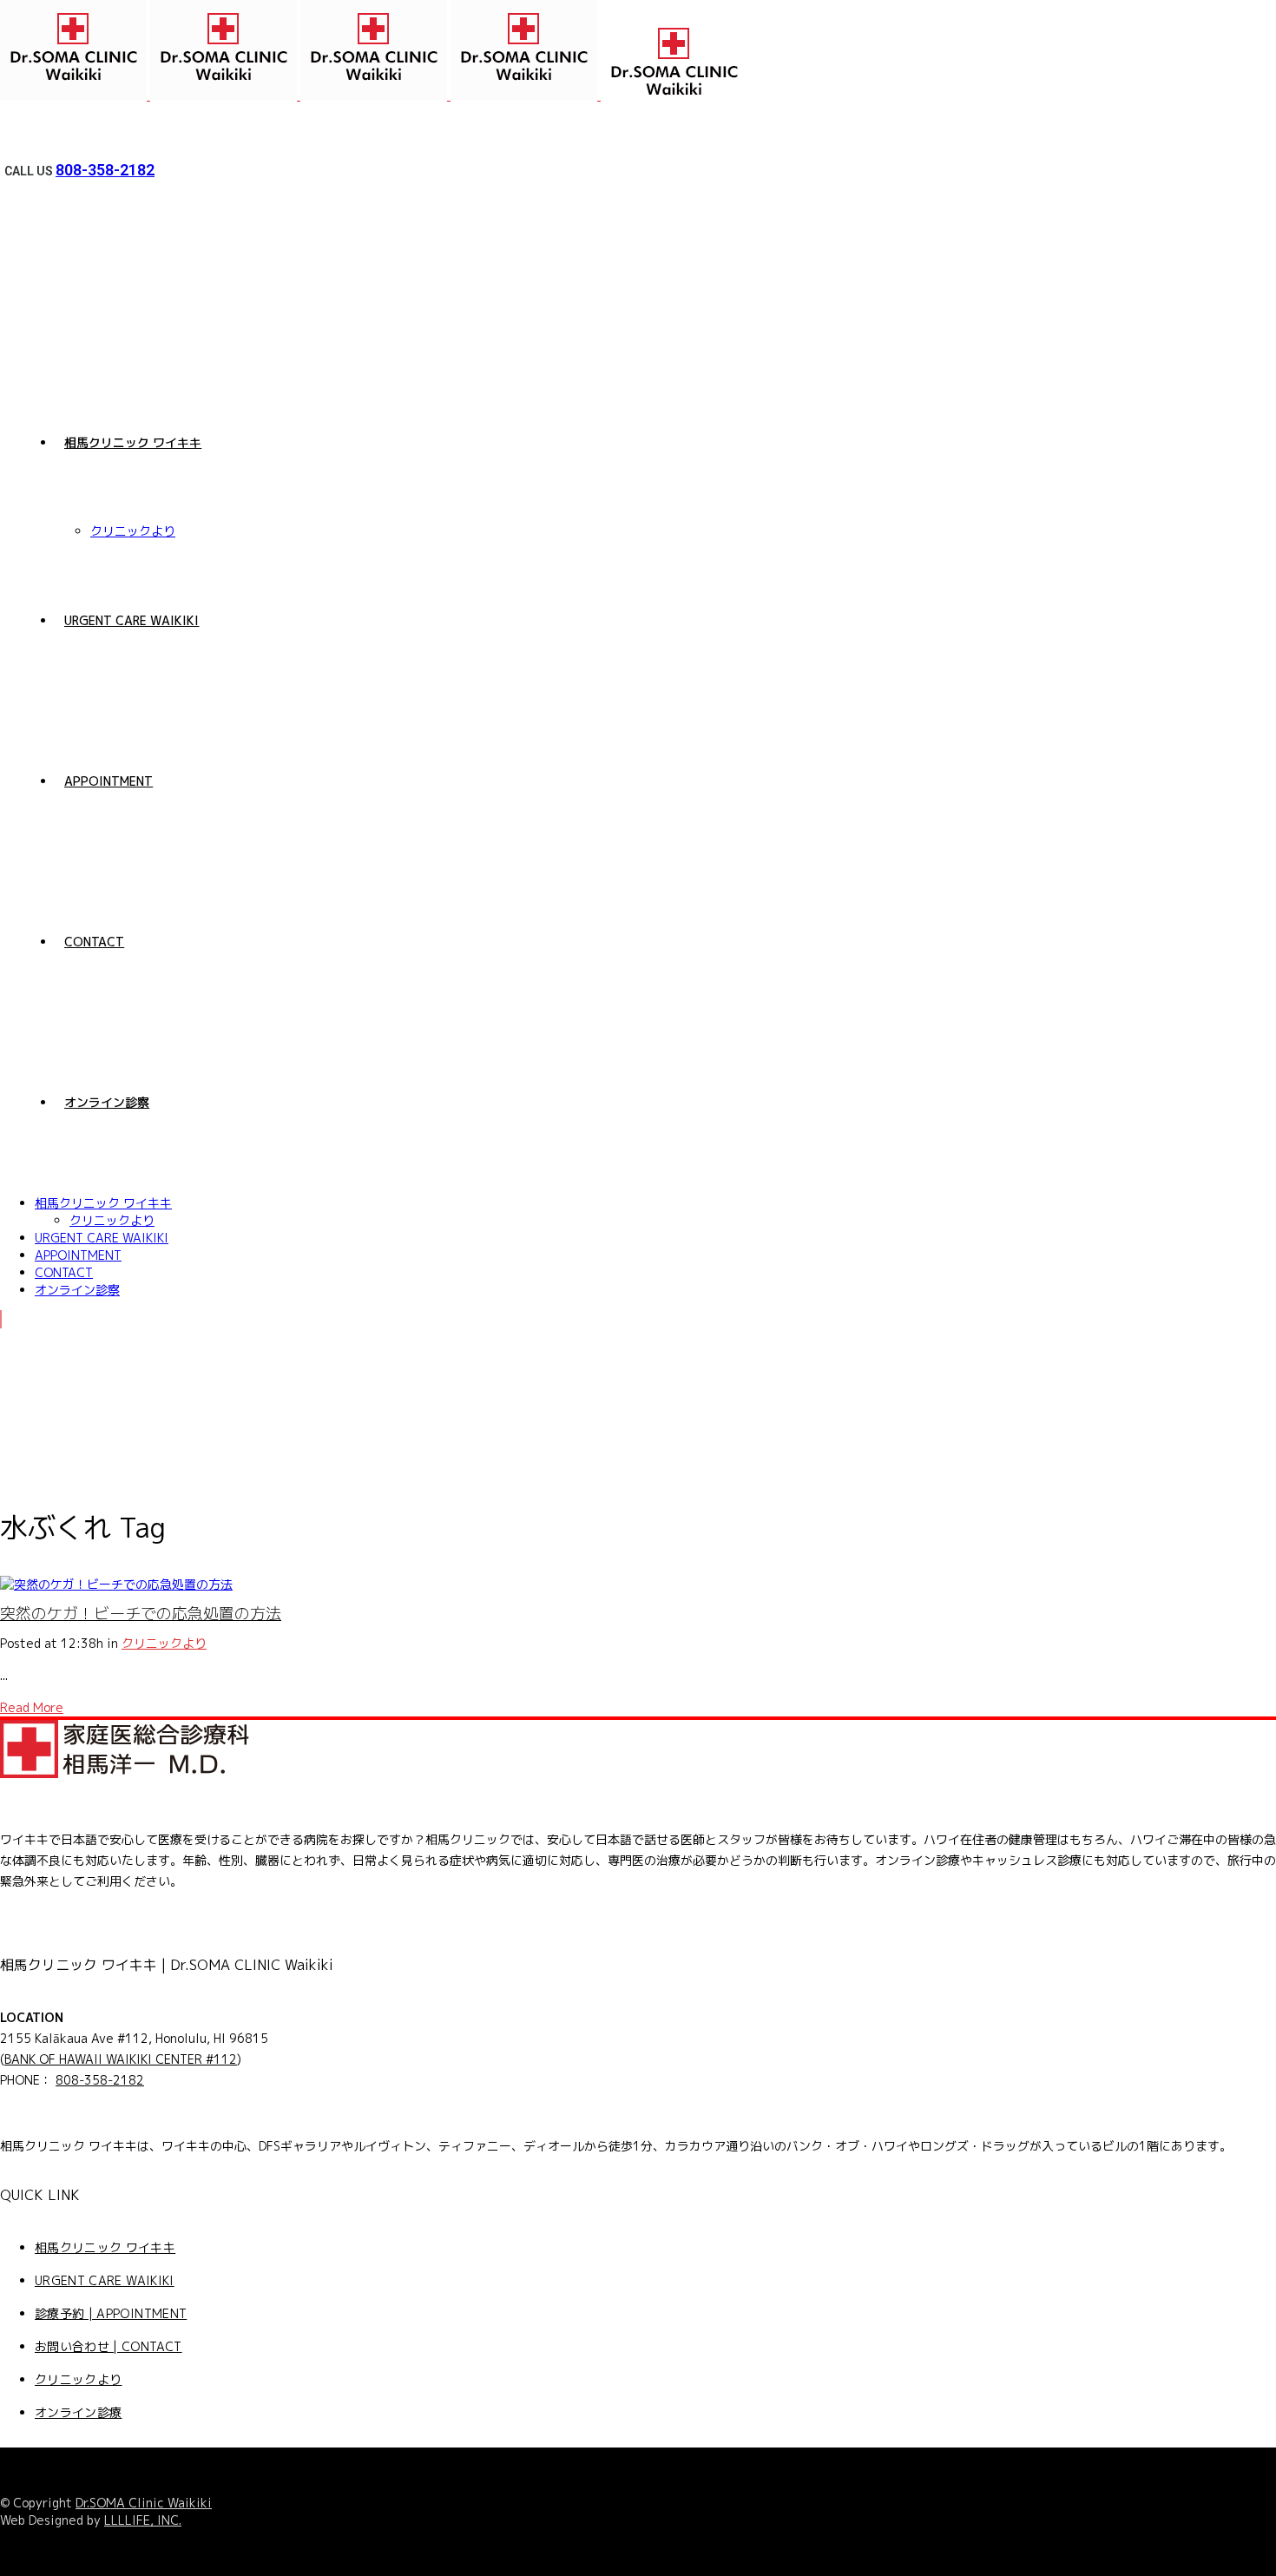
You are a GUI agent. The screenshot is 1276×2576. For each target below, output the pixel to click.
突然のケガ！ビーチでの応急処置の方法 (141, 1614)
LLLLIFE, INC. (143, 2520)
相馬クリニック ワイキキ (105, 2247)
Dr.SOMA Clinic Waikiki (144, 2503)
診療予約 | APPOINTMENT (111, 2313)
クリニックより (164, 1643)
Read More (32, 1707)
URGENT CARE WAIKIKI (105, 2280)
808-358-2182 (105, 170)
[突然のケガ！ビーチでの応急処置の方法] (116, 1584)
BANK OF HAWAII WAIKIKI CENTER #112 (121, 2059)
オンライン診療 (78, 2412)
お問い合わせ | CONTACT (109, 2346)
